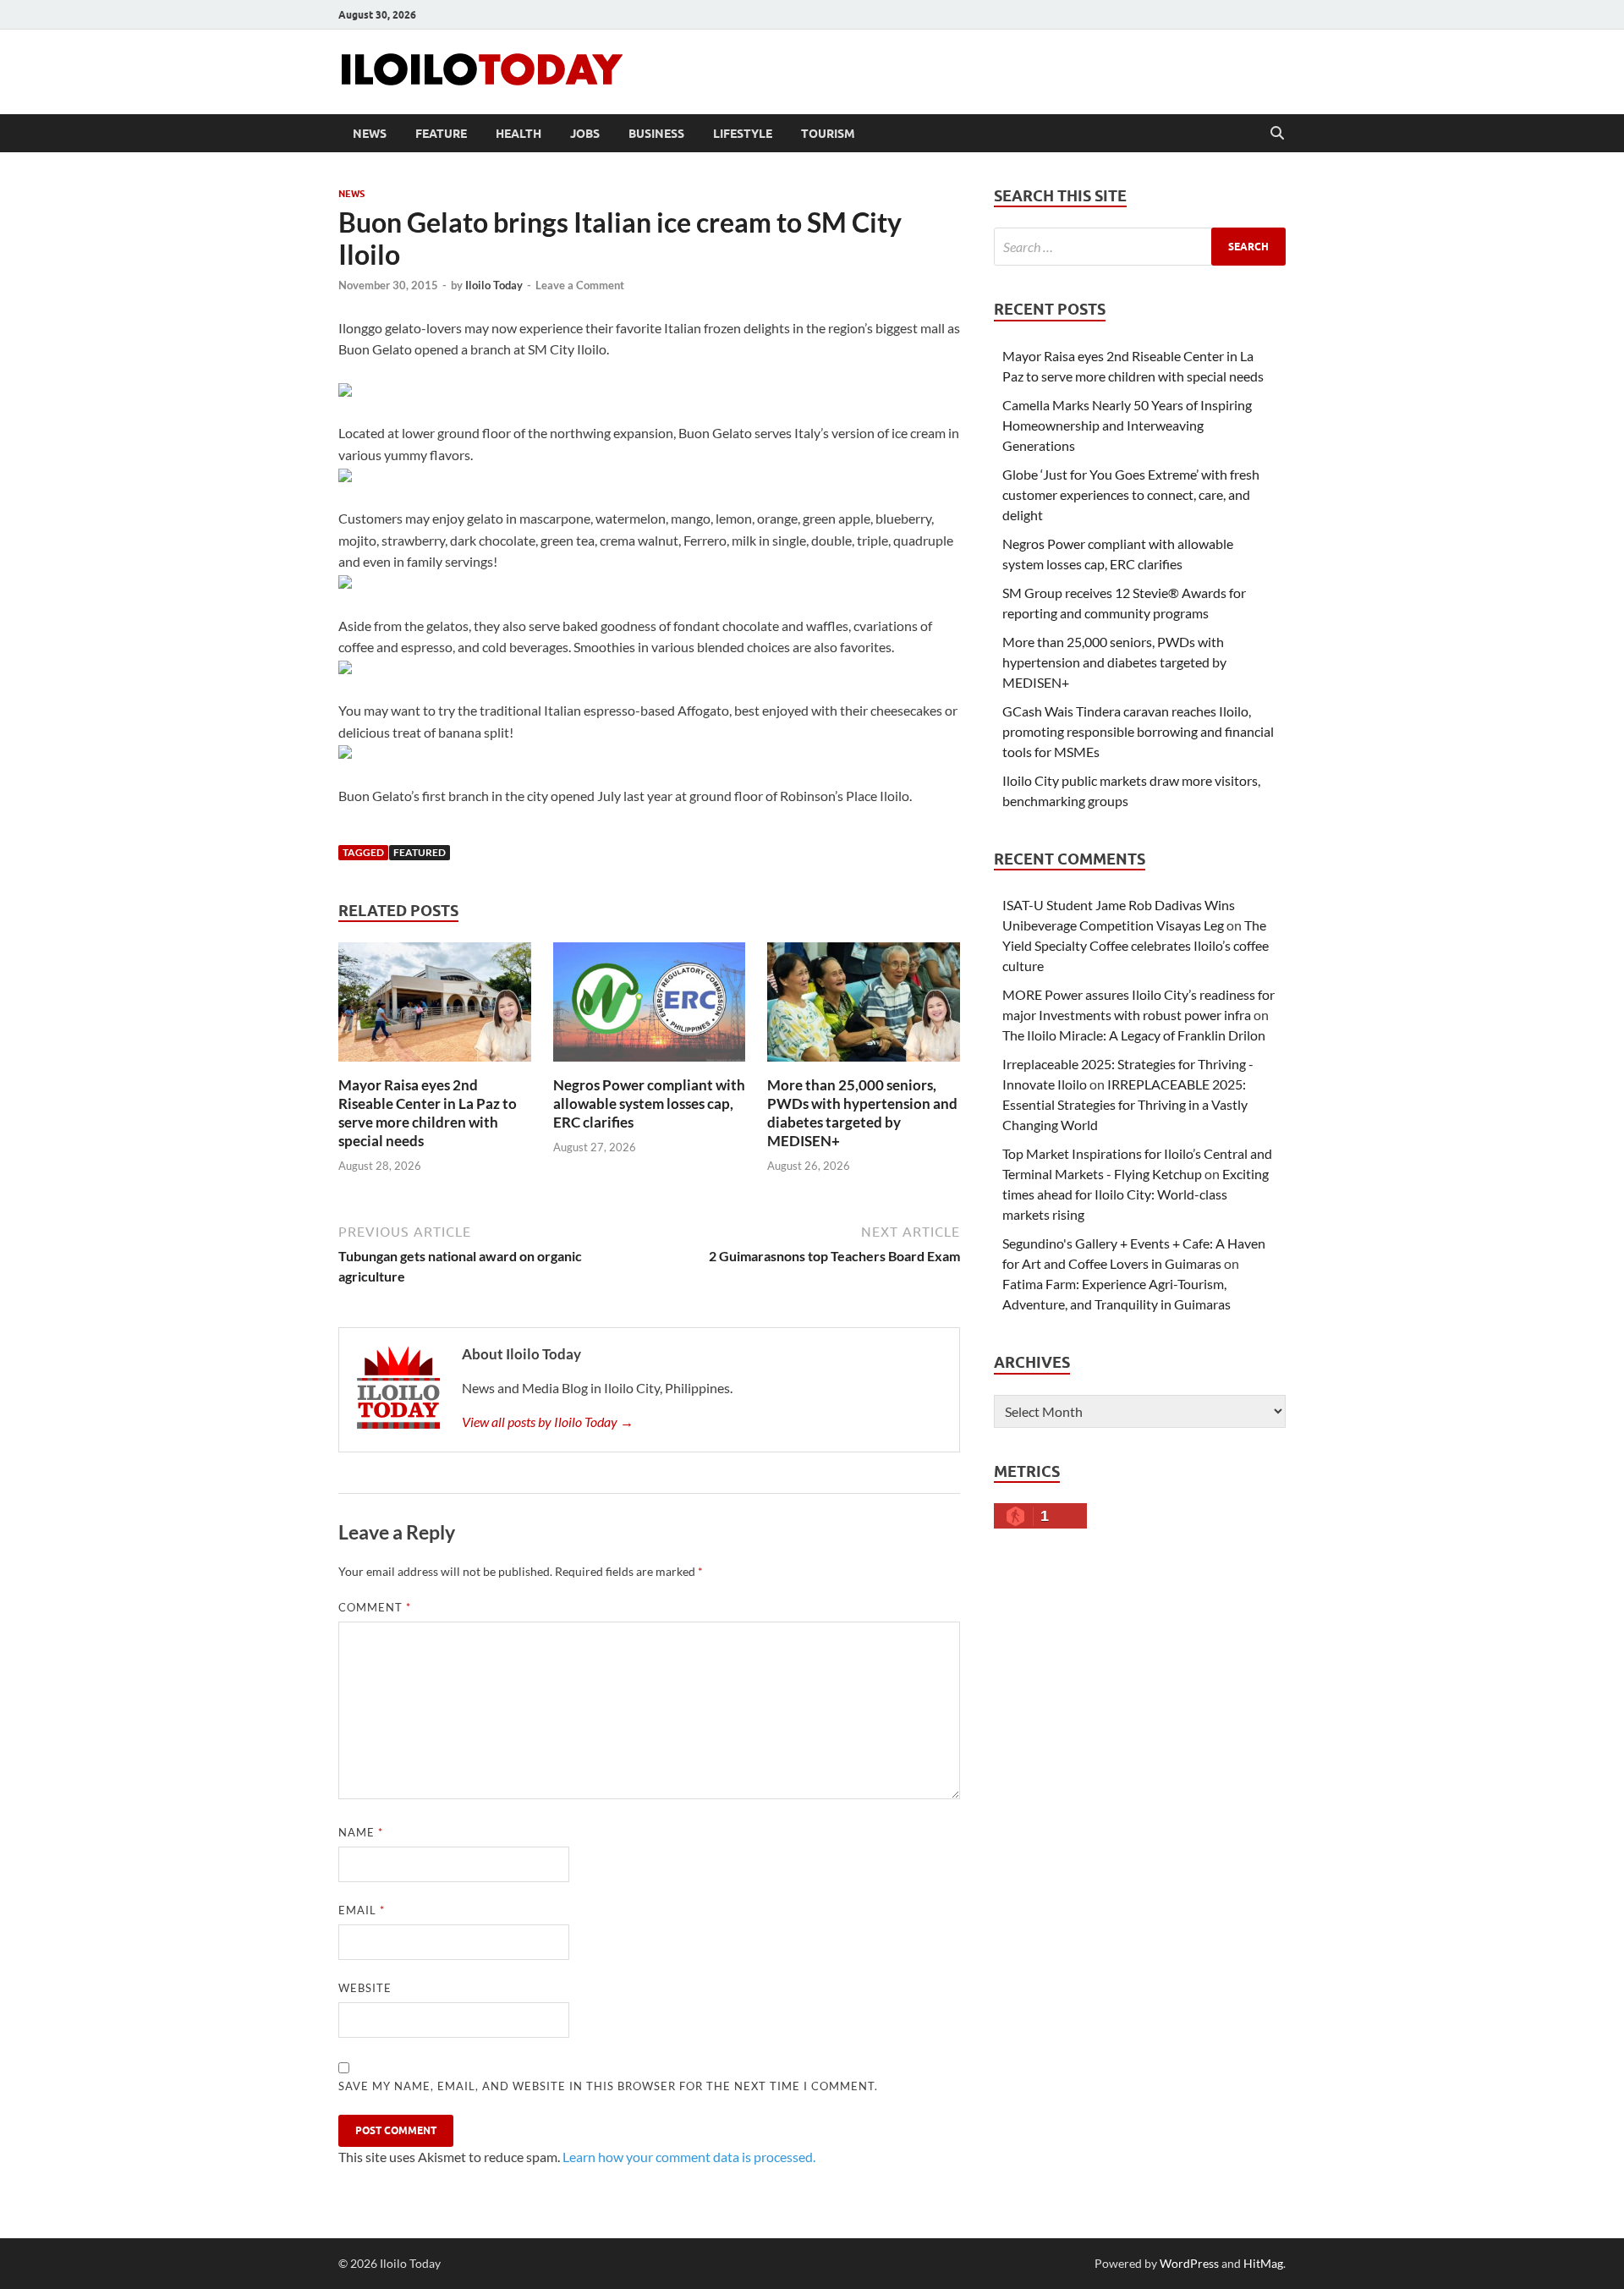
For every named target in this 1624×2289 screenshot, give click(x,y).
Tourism (828, 134)
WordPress (1189, 2263)
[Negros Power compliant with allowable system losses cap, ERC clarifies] (650, 1007)
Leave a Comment (580, 285)
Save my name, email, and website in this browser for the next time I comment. (608, 2086)
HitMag (1263, 2263)
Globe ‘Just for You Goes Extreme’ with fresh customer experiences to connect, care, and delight (1131, 494)
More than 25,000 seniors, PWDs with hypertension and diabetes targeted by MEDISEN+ (862, 1113)
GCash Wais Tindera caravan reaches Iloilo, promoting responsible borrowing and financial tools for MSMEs (1138, 731)
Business (656, 134)
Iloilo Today (494, 285)
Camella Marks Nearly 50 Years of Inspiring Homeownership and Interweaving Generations (1127, 425)
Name (361, 1832)
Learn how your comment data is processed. (689, 2157)
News (370, 134)
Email (362, 1910)
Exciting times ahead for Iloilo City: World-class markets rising (1136, 1194)
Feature (441, 134)
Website (365, 1988)
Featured (420, 852)
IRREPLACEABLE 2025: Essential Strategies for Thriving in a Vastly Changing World (1125, 1104)
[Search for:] (1140, 247)
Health (518, 134)
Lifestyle (743, 134)
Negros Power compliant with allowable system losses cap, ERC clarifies (649, 1103)
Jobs (585, 134)
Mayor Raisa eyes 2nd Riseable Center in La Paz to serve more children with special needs (428, 1113)
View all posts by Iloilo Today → (548, 1422)
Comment (375, 1607)
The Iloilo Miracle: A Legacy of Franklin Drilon (1134, 1035)
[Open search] (1277, 134)
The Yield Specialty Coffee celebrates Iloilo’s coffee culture (1136, 945)
